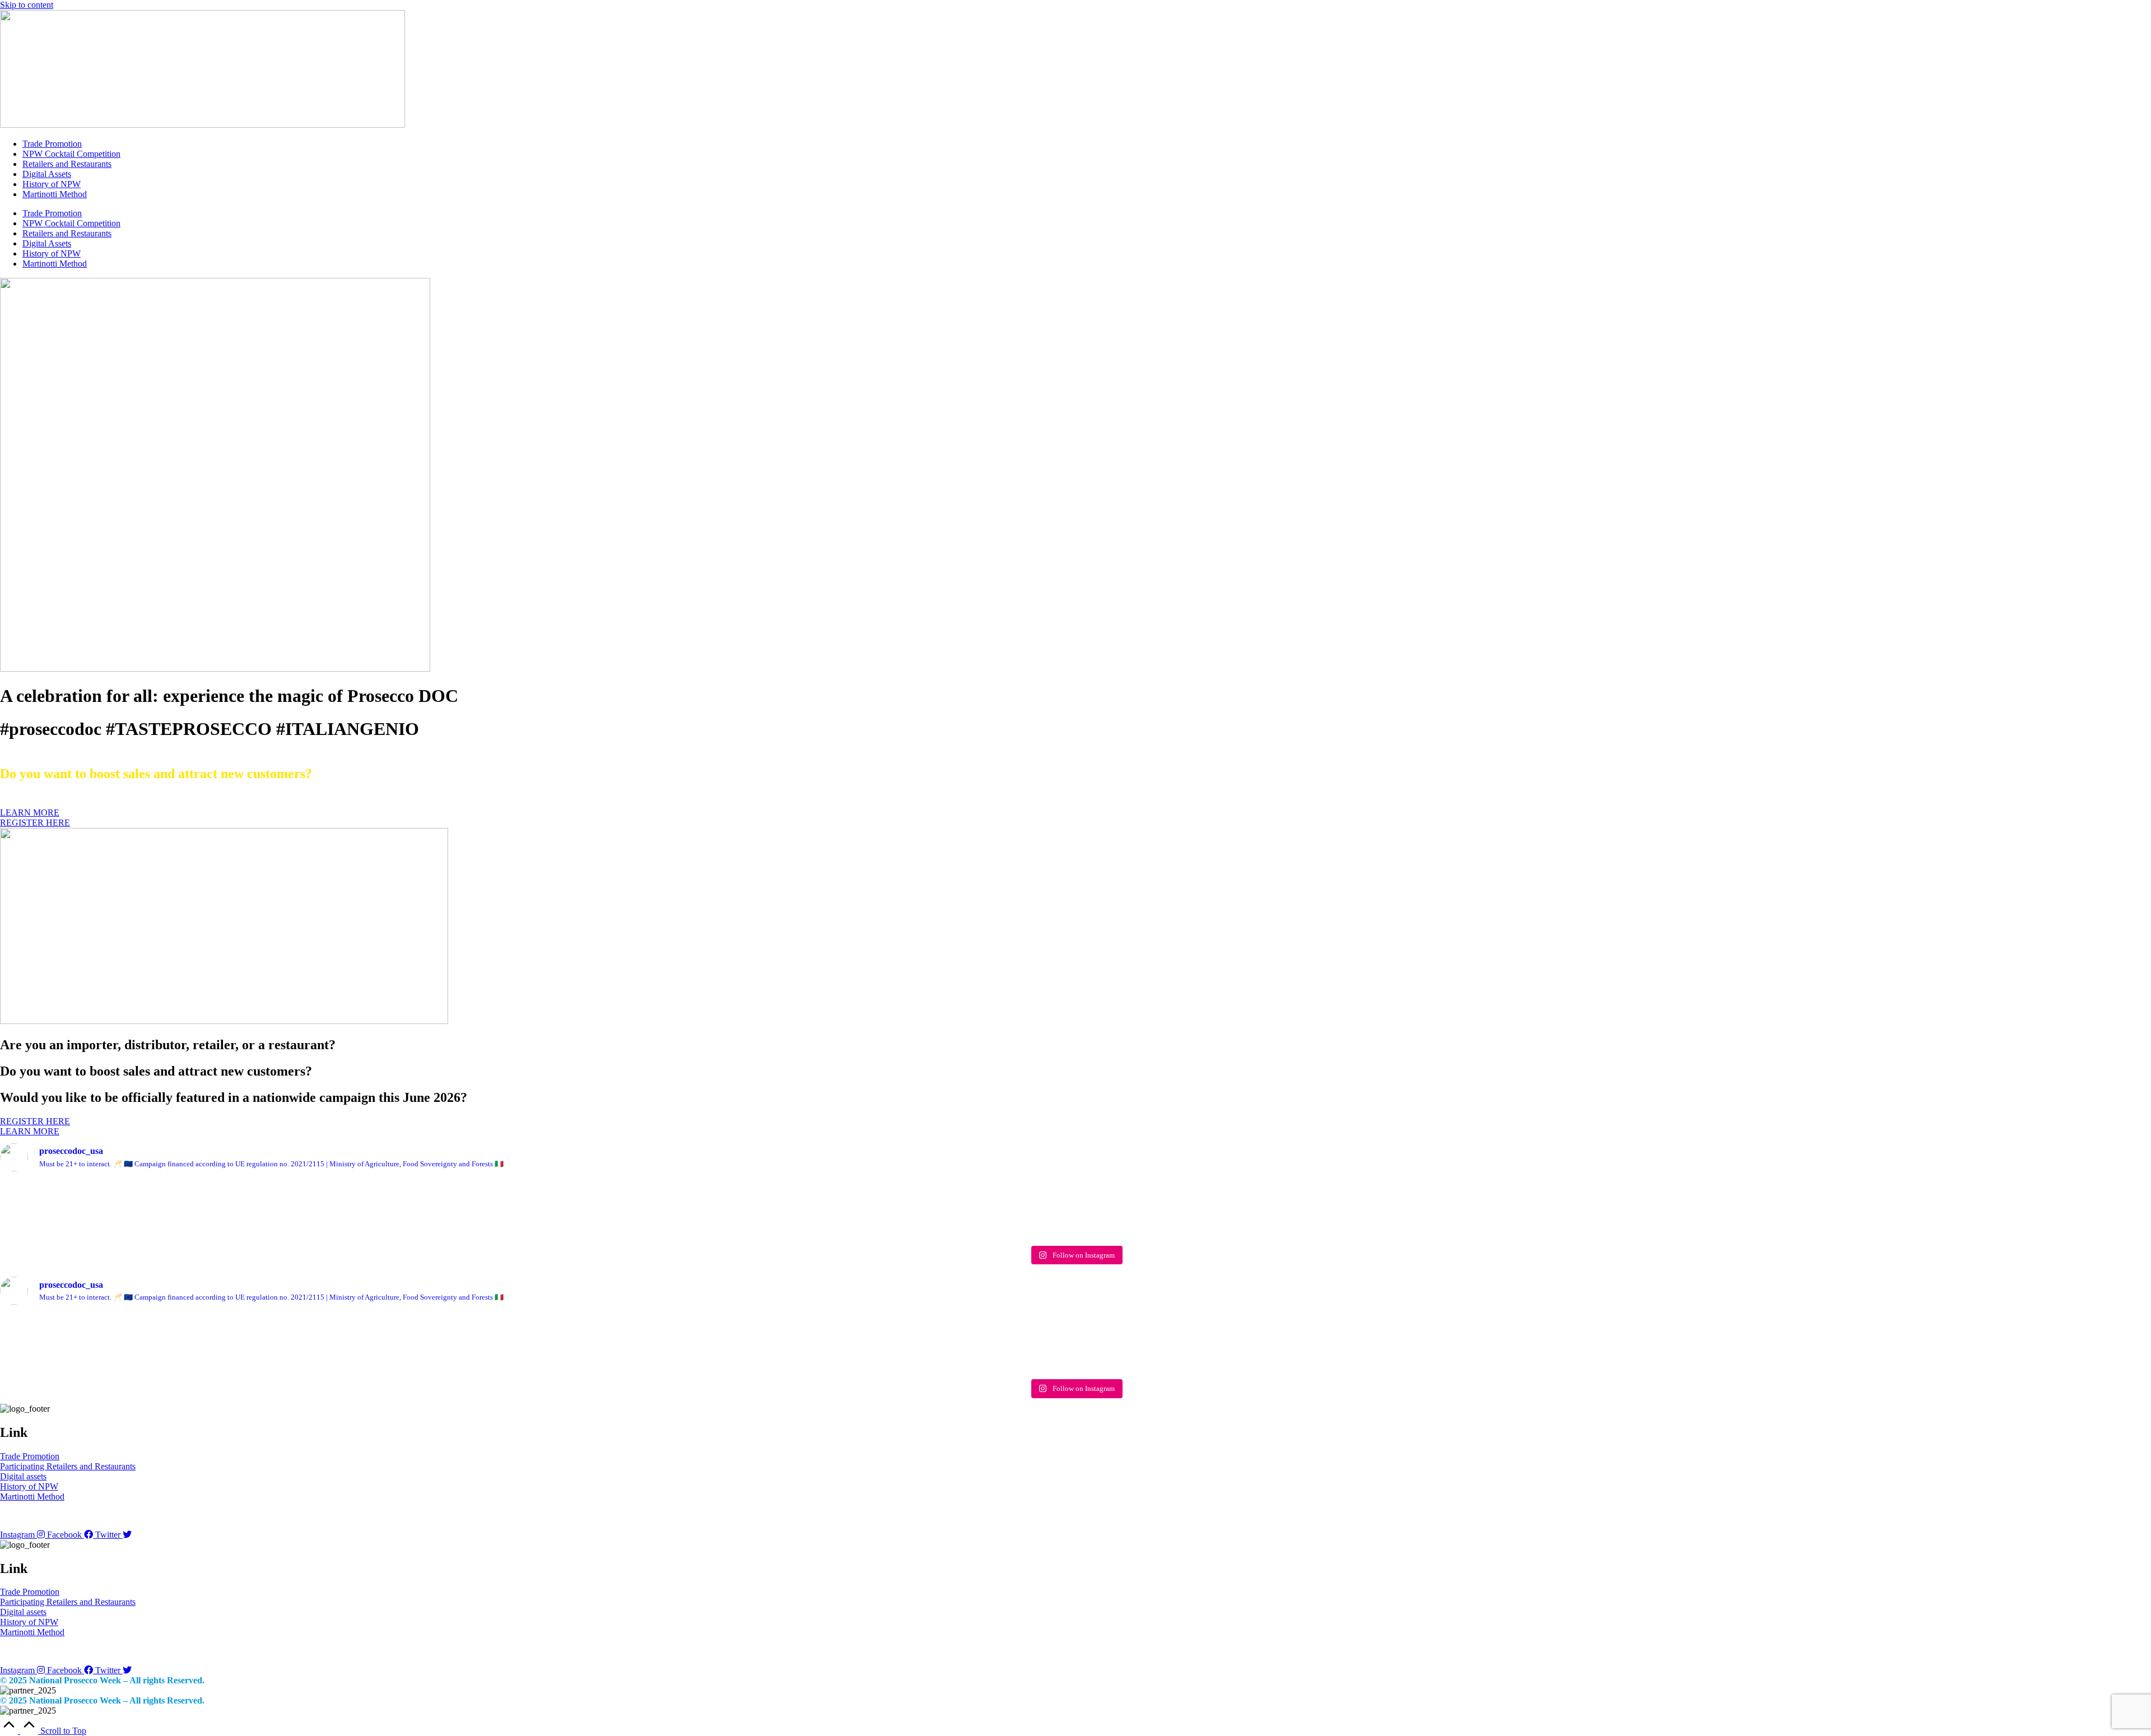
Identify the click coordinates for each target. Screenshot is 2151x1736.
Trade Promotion (52, 144)
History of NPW (52, 184)
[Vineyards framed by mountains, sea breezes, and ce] (644, 1210)
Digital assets (23, 1476)
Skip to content (27, 5)
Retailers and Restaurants (67, 164)
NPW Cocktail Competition (71, 154)
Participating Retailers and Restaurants (68, 1466)
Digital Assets (47, 174)
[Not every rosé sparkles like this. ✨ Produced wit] (1075, 1206)
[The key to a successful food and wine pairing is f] (1938, 1205)
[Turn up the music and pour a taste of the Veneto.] (1507, 1206)
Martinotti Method (55, 194)
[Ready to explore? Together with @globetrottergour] (213, 1211)
